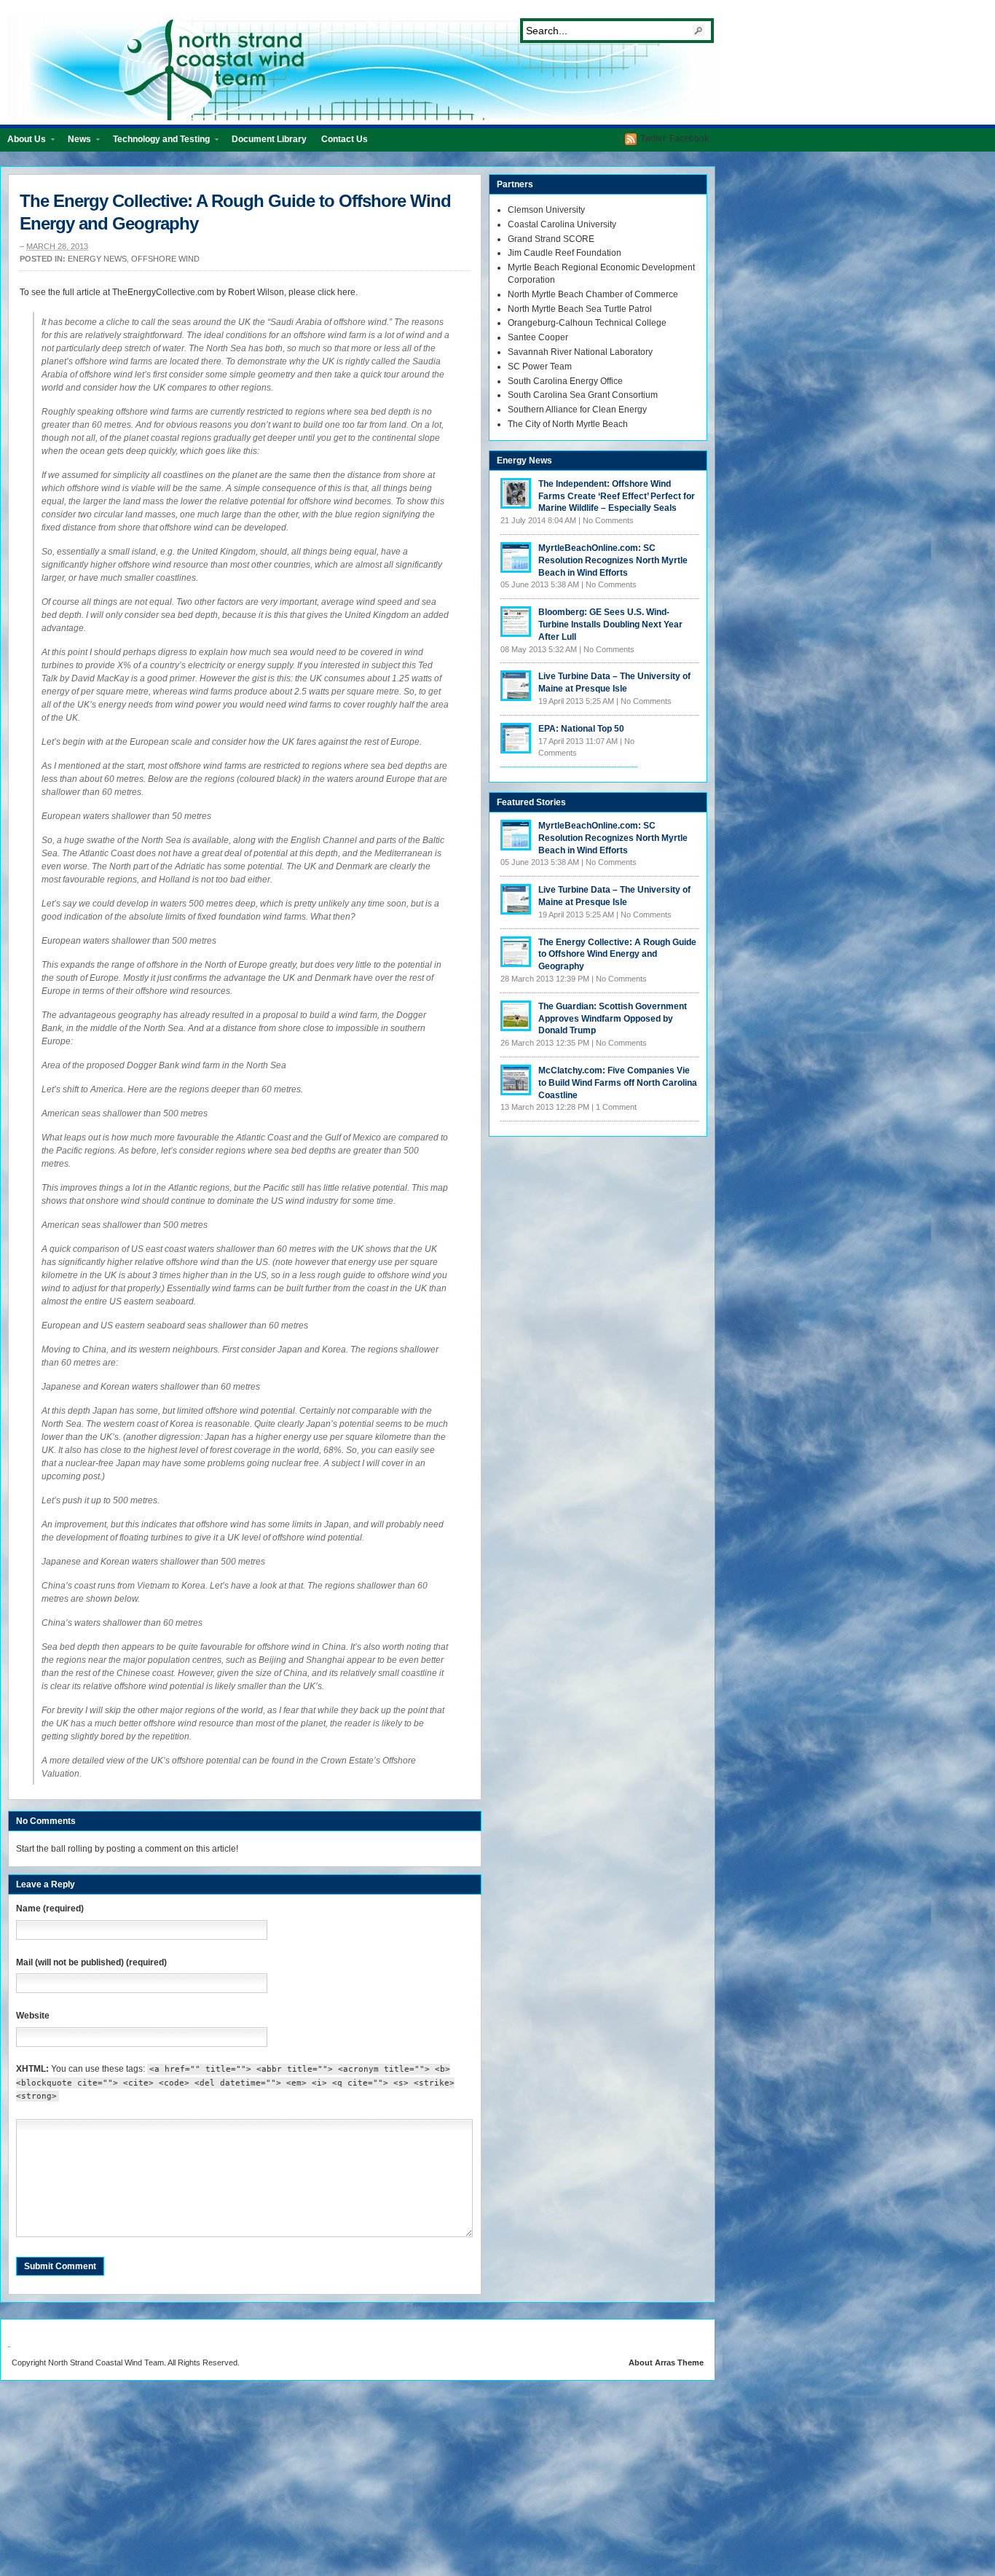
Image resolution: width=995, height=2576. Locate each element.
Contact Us (345, 139)
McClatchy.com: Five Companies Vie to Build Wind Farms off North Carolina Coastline (618, 1083)
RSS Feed (631, 139)
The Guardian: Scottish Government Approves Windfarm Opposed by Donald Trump (613, 1019)
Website (33, 2016)
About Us (23, 142)
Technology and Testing (158, 142)
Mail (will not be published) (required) (91, 1962)
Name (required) (50, 1908)
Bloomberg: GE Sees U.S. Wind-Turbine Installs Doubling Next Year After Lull (610, 625)
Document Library (269, 139)
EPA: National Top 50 (581, 729)
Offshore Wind (165, 259)
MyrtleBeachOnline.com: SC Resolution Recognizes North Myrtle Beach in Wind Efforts (613, 560)
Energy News (97, 259)
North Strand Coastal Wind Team (364, 68)
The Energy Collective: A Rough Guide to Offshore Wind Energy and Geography (617, 955)
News (76, 142)
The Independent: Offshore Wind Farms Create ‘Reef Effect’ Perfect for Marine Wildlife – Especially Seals (617, 496)
